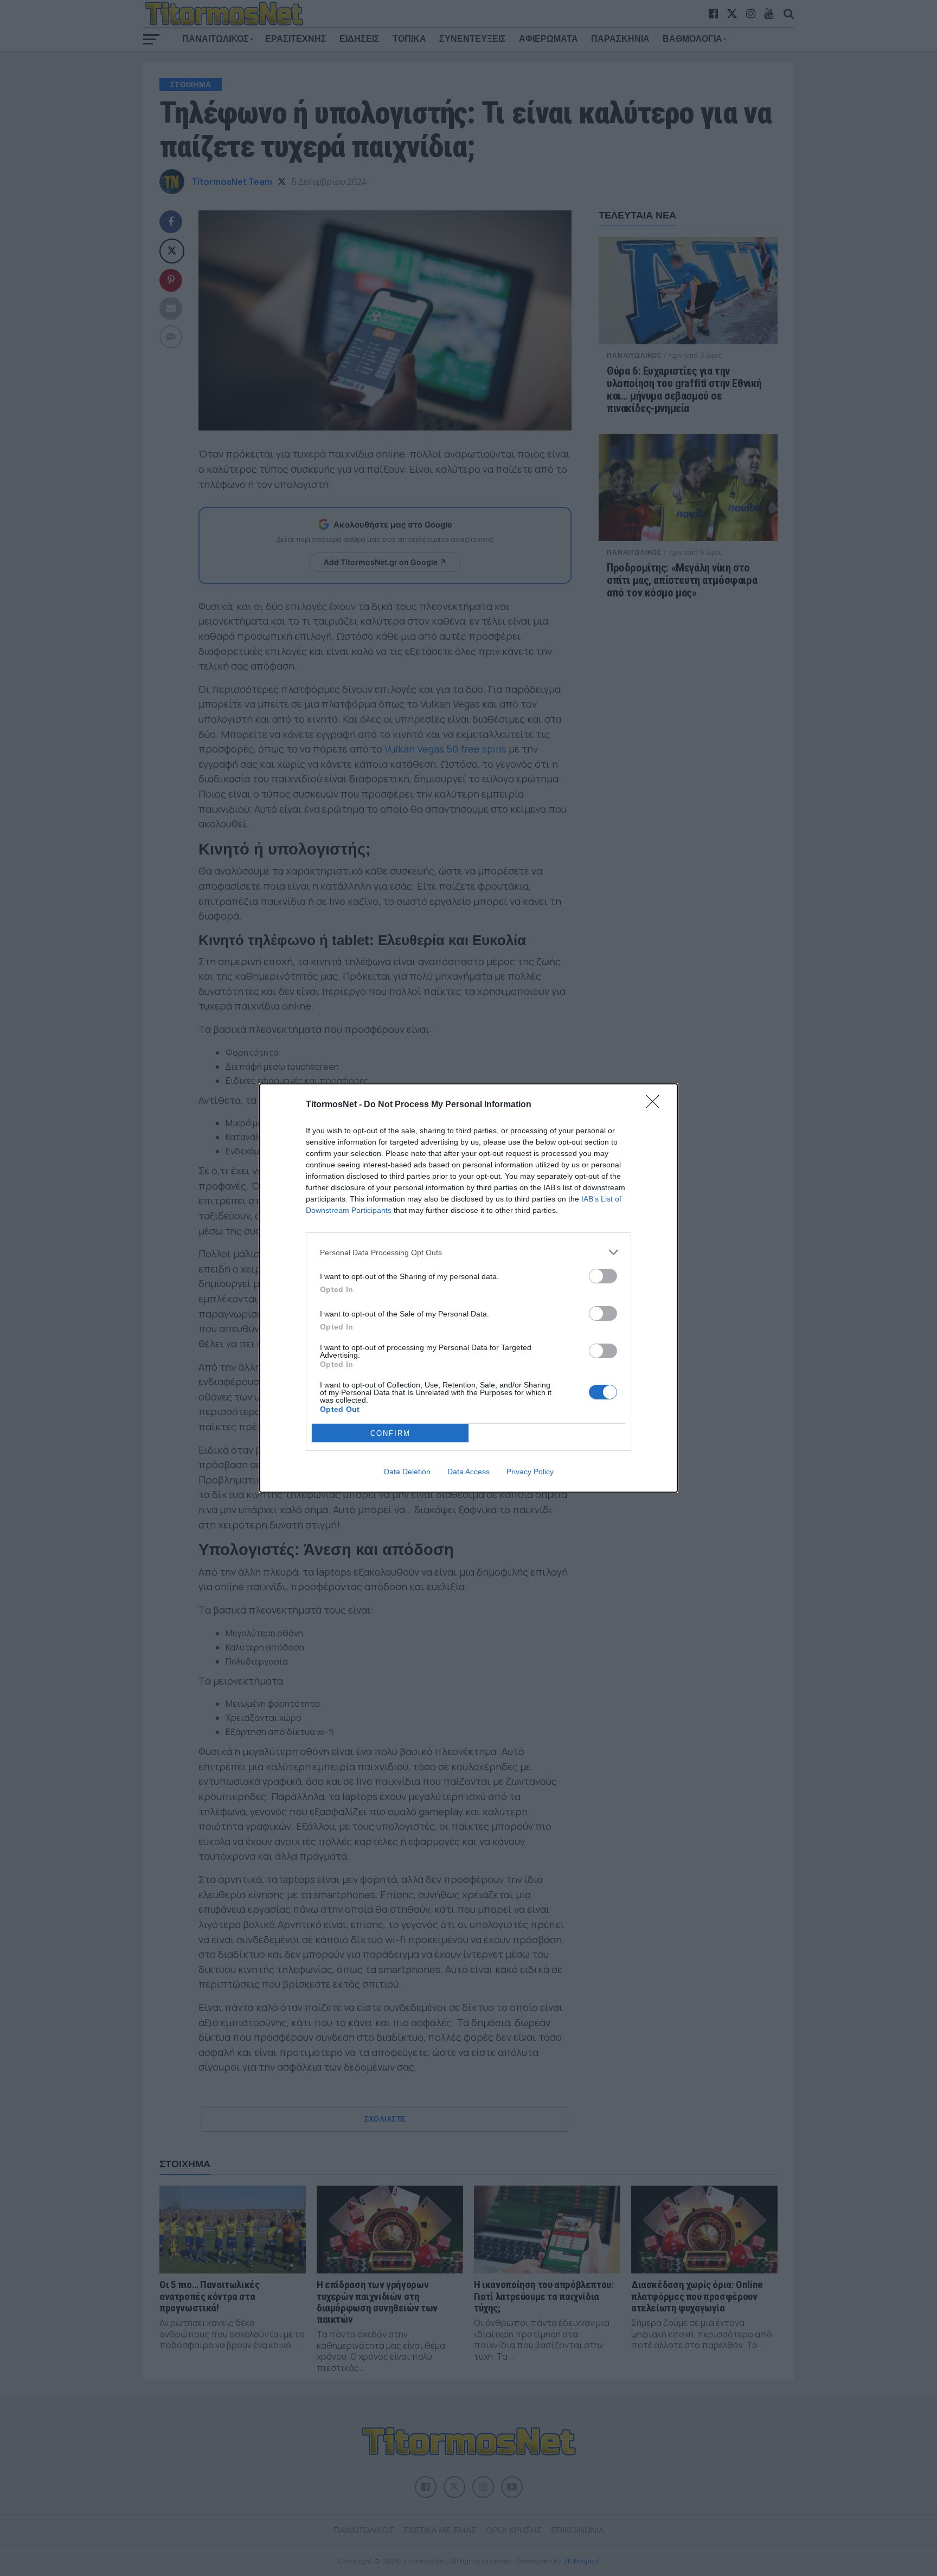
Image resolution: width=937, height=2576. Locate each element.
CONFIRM (390, 1433)
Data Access (468, 1472)
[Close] (656, 1105)
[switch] (603, 1276)
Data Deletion (407, 1472)
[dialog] (468, 1288)
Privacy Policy (530, 1472)
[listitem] (468, 1252)
